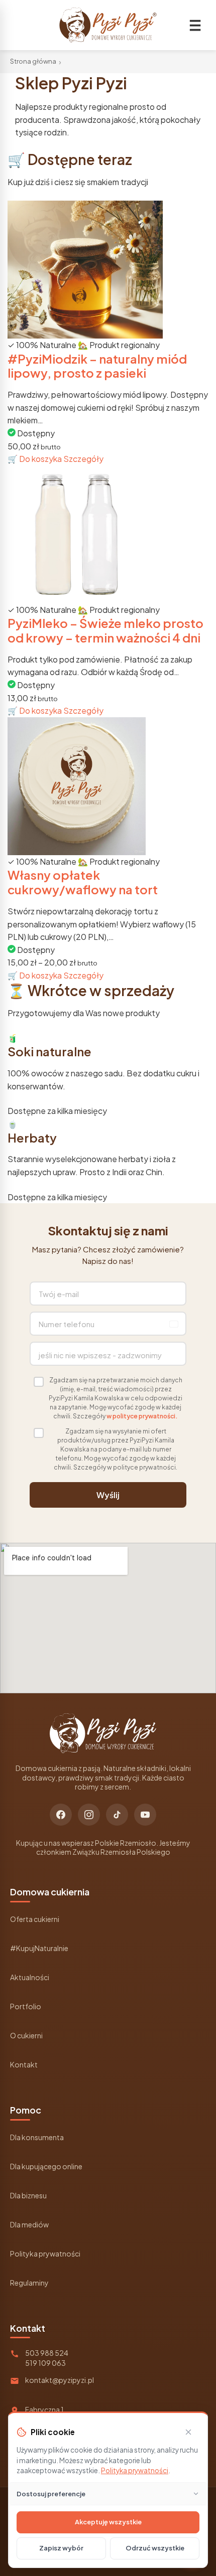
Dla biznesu (28, 2195)
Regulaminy (29, 2283)
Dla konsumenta (37, 2137)
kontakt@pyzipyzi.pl (60, 2380)
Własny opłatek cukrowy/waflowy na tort (83, 882)
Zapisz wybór (61, 2548)
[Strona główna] (108, 25)
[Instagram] (89, 1815)
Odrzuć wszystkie (155, 2548)
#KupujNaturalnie (39, 1948)
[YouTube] (145, 1815)
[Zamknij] (188, 2432)
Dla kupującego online (46, 2166)
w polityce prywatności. (142, 1416)
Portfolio (26, 2006)
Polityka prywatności (45, 2253)
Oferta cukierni (35, 1919)
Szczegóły (83, 459)
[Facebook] (61, 1815)
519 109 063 (45, 2363)
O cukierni (26, 2035)
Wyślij (108, 1495)
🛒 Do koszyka (35, 459)
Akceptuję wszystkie (108, 2522)
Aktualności (30, 1977)
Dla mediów (29, 2224)
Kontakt (24, 2064)
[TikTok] (117, 1815)
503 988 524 (47, 2353)
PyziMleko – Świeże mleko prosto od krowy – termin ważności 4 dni (105, 630)
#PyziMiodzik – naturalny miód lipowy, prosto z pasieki (97, 366)
